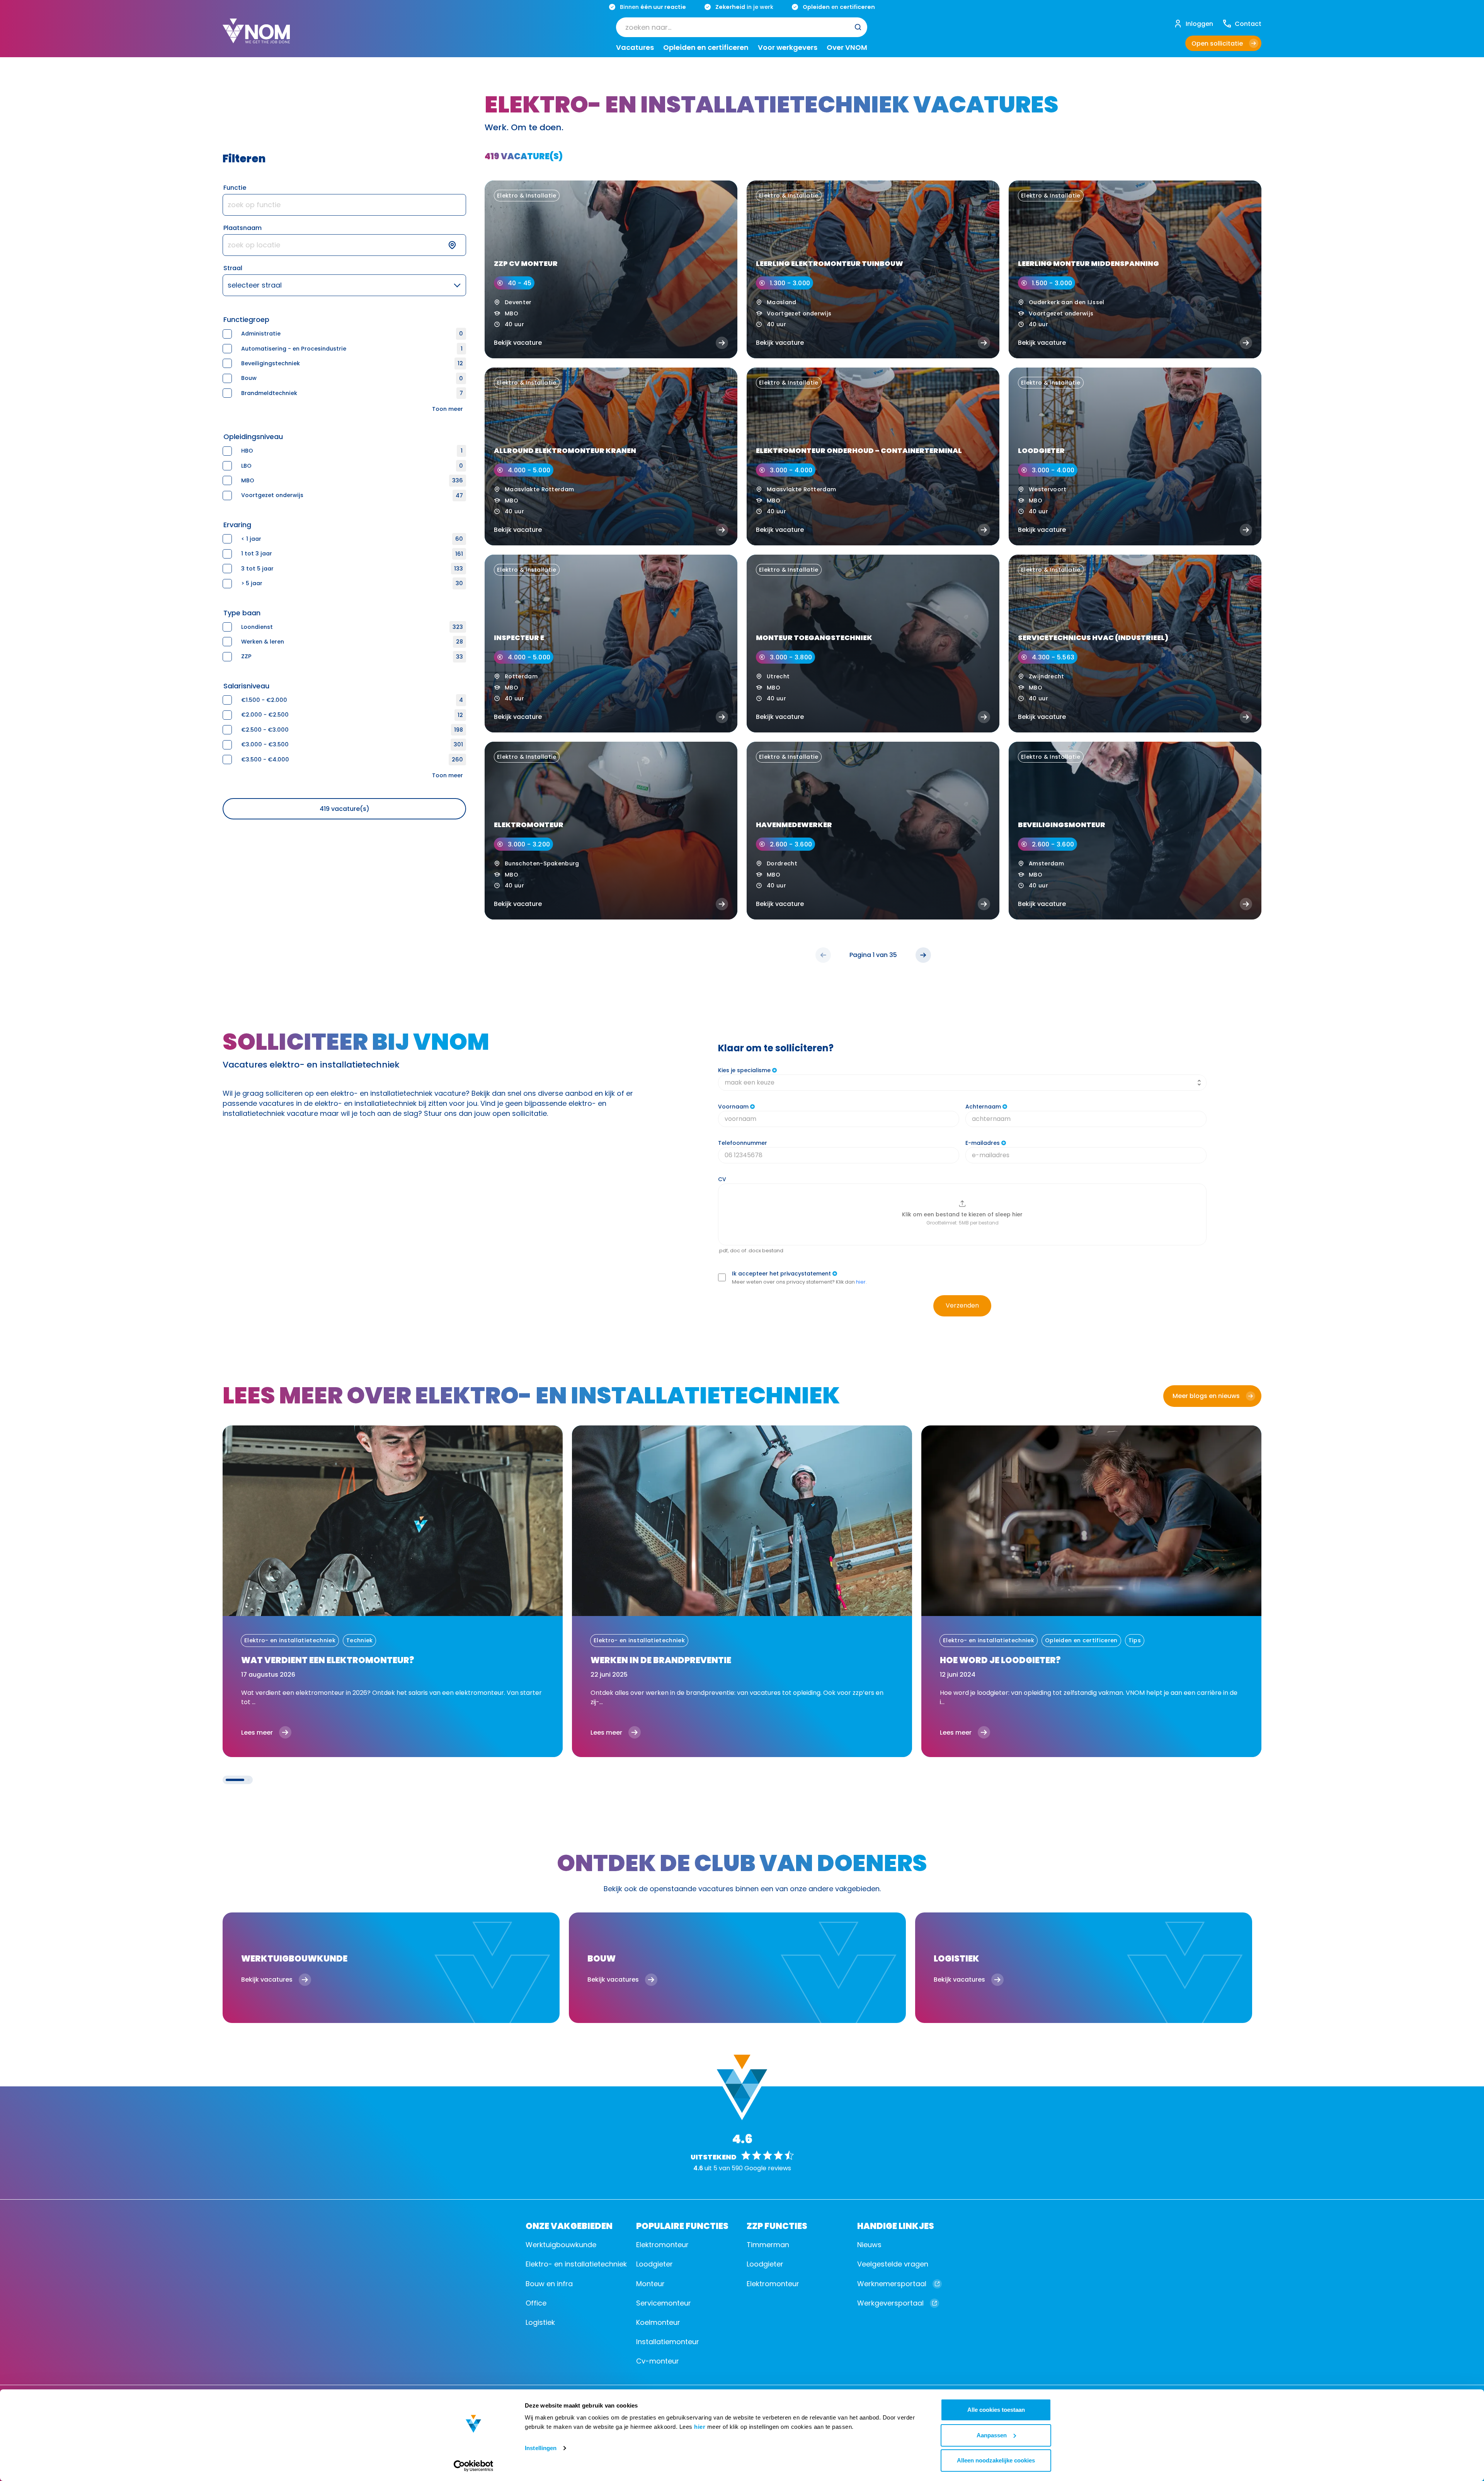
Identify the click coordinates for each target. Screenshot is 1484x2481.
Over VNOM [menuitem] (847, 48)
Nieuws (869, 2245)
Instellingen (541, 2448)
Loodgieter (654, 2264)
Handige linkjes (896, 2225)
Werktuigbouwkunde (561, 2245)
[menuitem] (742, 27)
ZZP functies (777, 2225)
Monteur (650, 2284)
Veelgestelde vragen (893, 2264)
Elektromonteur (662, 2245)
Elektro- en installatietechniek (576, 2264)
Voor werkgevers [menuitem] (788, 48)
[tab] (235, 1780)
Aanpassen (992, 2435)
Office (536, 2303)
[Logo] (256, 37)
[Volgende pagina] (923, 955)
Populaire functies (682, 2225)
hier (700, 2427)
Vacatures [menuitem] (635, 48)
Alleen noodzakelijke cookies (996, 2460)
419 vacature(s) (345, 809)
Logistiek (540, 2322)
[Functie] (344, 205)
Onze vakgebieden (569, 2225)
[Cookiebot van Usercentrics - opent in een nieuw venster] (474, 2466)
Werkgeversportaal (890, 2303)
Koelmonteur (658, 2322)
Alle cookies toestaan (996, 2410)
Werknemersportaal (892, 2284)
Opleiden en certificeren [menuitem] (706, 48)
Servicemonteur (664, 2303)
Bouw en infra (549, 2284)
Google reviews (768, 2168)
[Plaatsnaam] (344, 245)
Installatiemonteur (668, 2342)
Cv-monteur (658, 2361)
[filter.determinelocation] (457, 245)
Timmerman (768, 2245)
